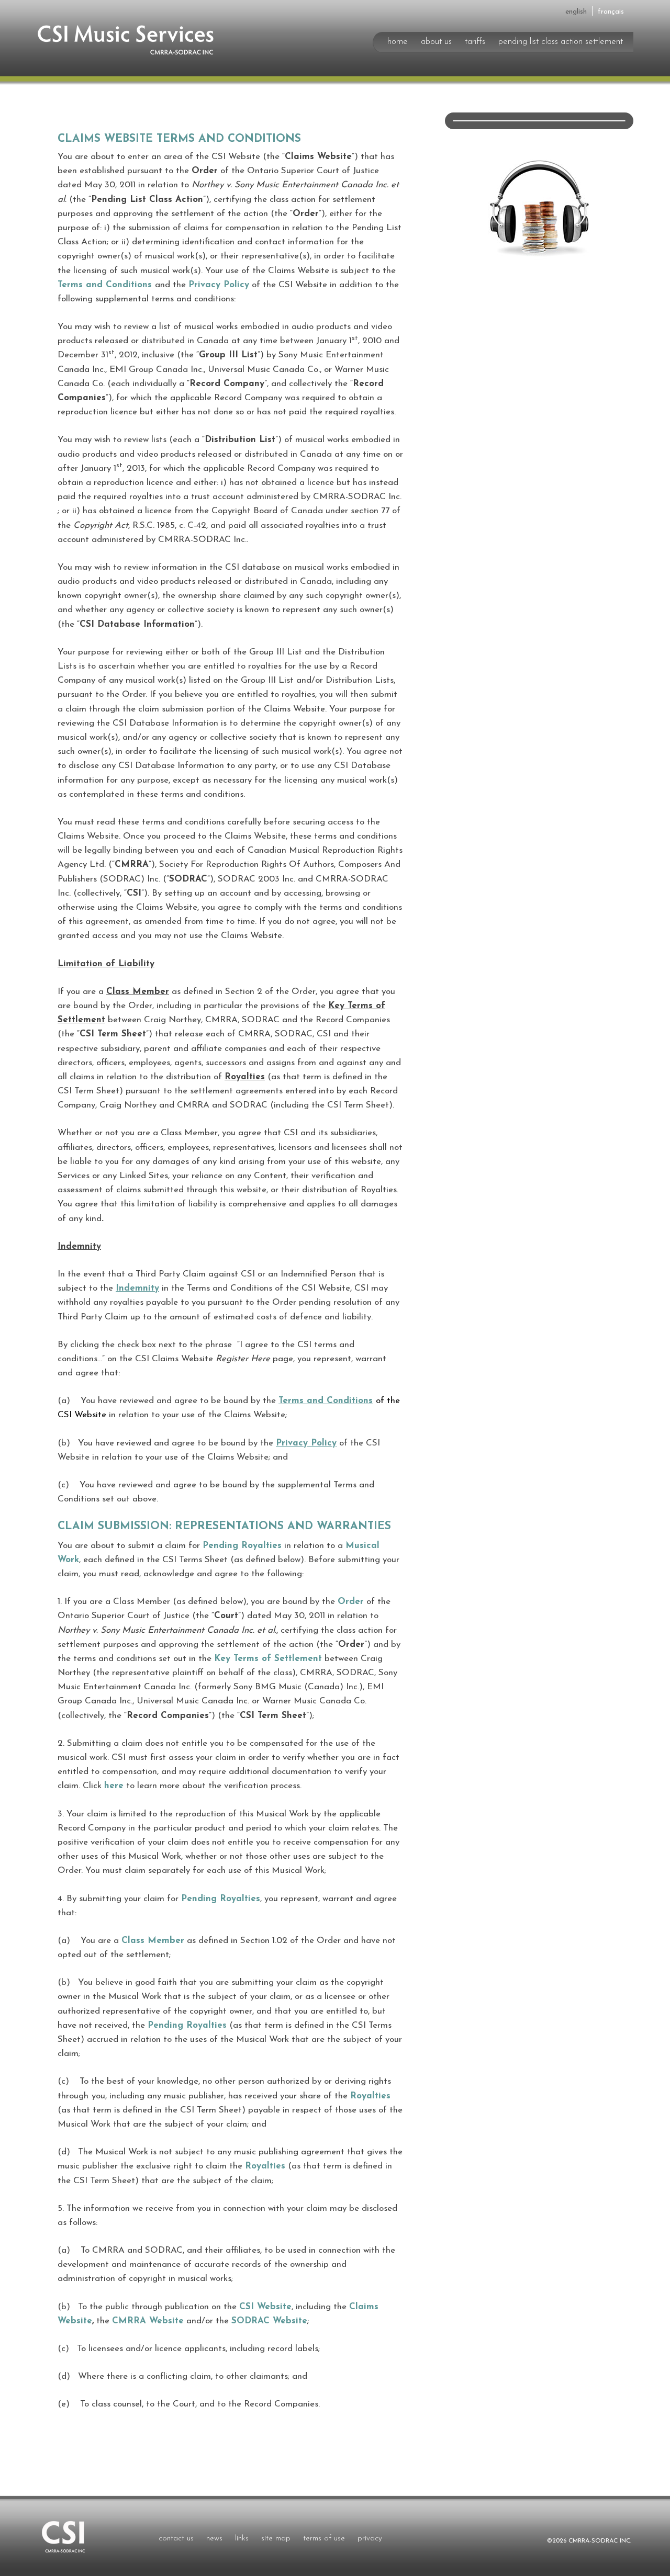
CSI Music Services (120, 39)
